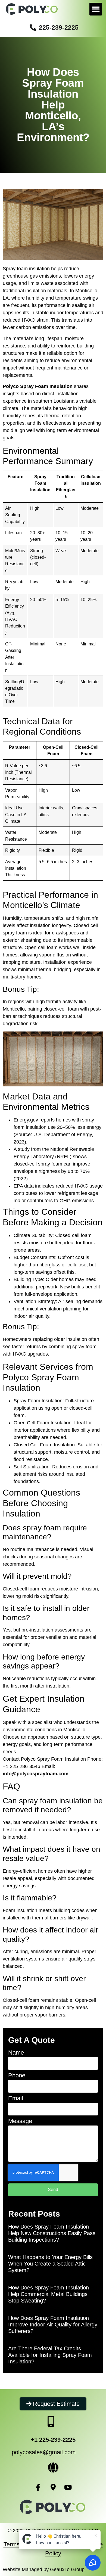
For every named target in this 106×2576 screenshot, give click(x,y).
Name (16, 2053)
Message (20, 2121)
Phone (17, 2076)
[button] (96, 9)
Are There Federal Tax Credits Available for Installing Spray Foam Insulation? (50, 2355)
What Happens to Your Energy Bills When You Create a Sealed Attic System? (50, 2264)
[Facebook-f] (38, 2487)
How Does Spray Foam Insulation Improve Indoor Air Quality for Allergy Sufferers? (53, 2325)
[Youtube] (68, 2487)
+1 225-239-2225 (53, 2440)
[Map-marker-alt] (53, 2487)
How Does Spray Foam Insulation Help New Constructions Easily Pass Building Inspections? (52, 2233)
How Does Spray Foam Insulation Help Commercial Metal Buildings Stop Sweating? (49, 2294)
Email (16, 2098)
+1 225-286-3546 (21, 1766)
